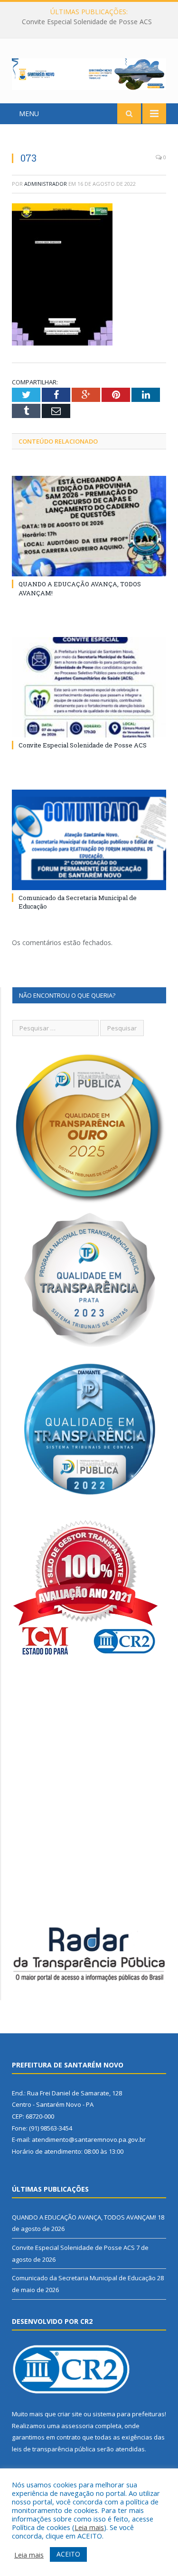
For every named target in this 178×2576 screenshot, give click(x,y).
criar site (70, 2414)
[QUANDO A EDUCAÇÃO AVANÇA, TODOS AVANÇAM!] (89, 526)
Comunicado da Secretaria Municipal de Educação (84, 2278)
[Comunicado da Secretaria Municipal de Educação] (89, 840)
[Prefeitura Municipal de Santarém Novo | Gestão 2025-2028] (89, 72)
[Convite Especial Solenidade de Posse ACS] (89, 687)
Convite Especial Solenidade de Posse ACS (87, 22)
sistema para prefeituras (129, 2414)
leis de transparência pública (54, 2449)
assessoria (77, 2426)
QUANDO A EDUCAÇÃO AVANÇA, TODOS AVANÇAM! (84, 2217)
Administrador (46, 184)
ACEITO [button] (68, 2554)
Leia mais (89, 2527)
